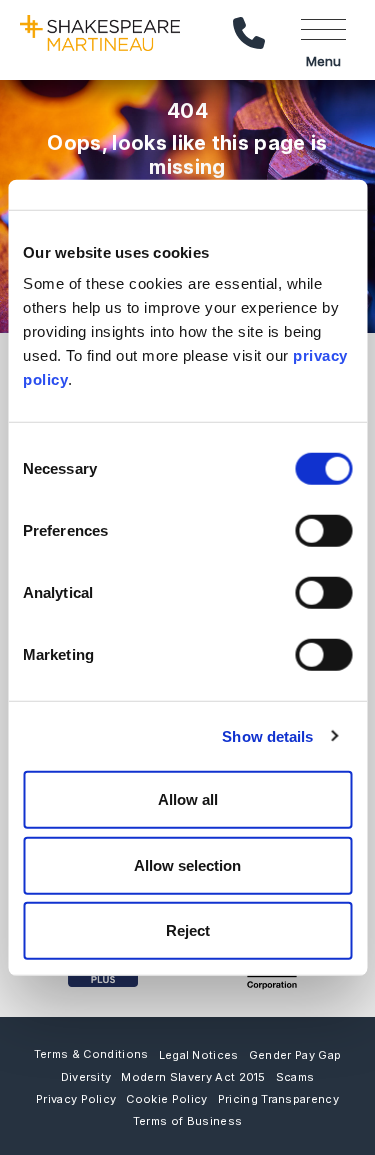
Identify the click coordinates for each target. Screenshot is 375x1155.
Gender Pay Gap (295, 1055)
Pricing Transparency (278, 1099)
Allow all (188, 799)
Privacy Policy (76, 1099)
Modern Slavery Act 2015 (193, 1077)
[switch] (323, 531)
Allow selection (187, 864)
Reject (188, 930)
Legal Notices (199, 1055)
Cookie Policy (166, 1099)
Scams (295, 1077)
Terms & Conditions (91, 1054)
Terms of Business (187, 1121)
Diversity (86, 1077)
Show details (267, 735)
